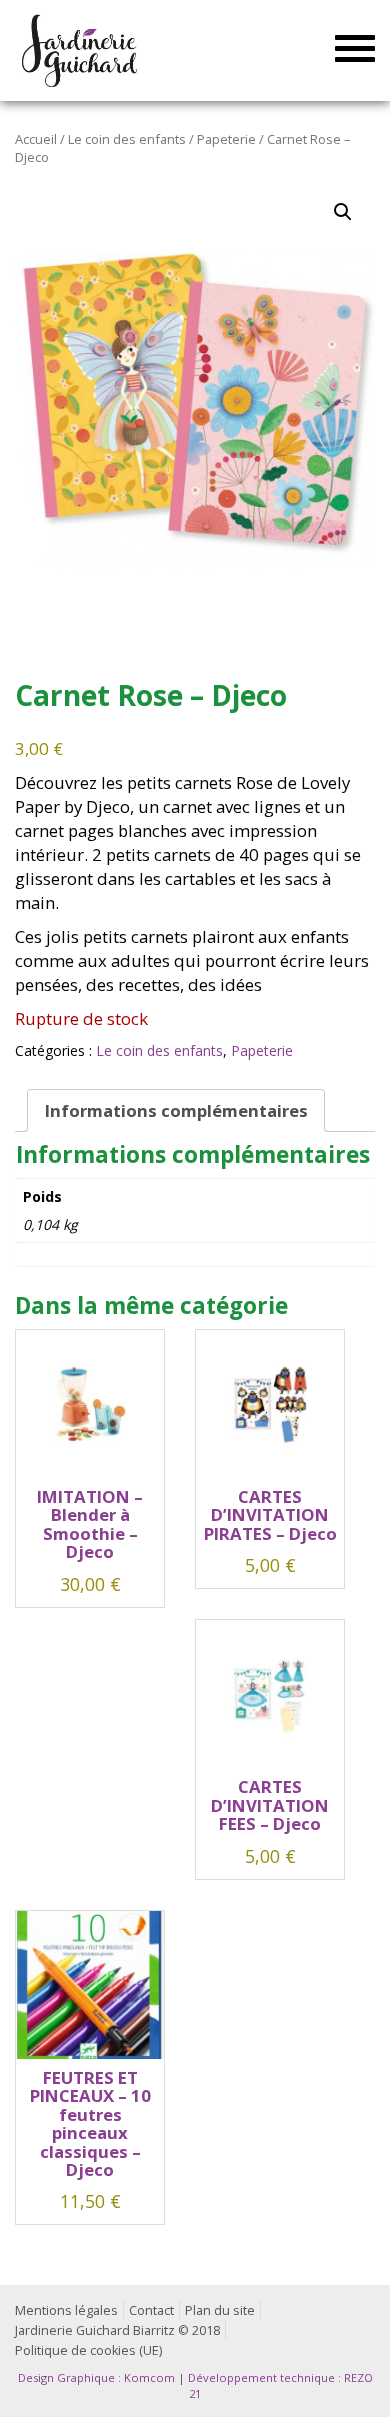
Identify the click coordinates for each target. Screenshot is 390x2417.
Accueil (36, 139)
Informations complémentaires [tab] (176, 1110)
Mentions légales (66, 2310)
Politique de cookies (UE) (88, 2350)
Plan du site (220, 2310)
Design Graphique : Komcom (96, 2377)
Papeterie (226, 139)
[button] (343, 212)
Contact (151, 2310)
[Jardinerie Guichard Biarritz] (81, 50)
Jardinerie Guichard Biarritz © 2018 (117, 2330)
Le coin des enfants (127, 139)
